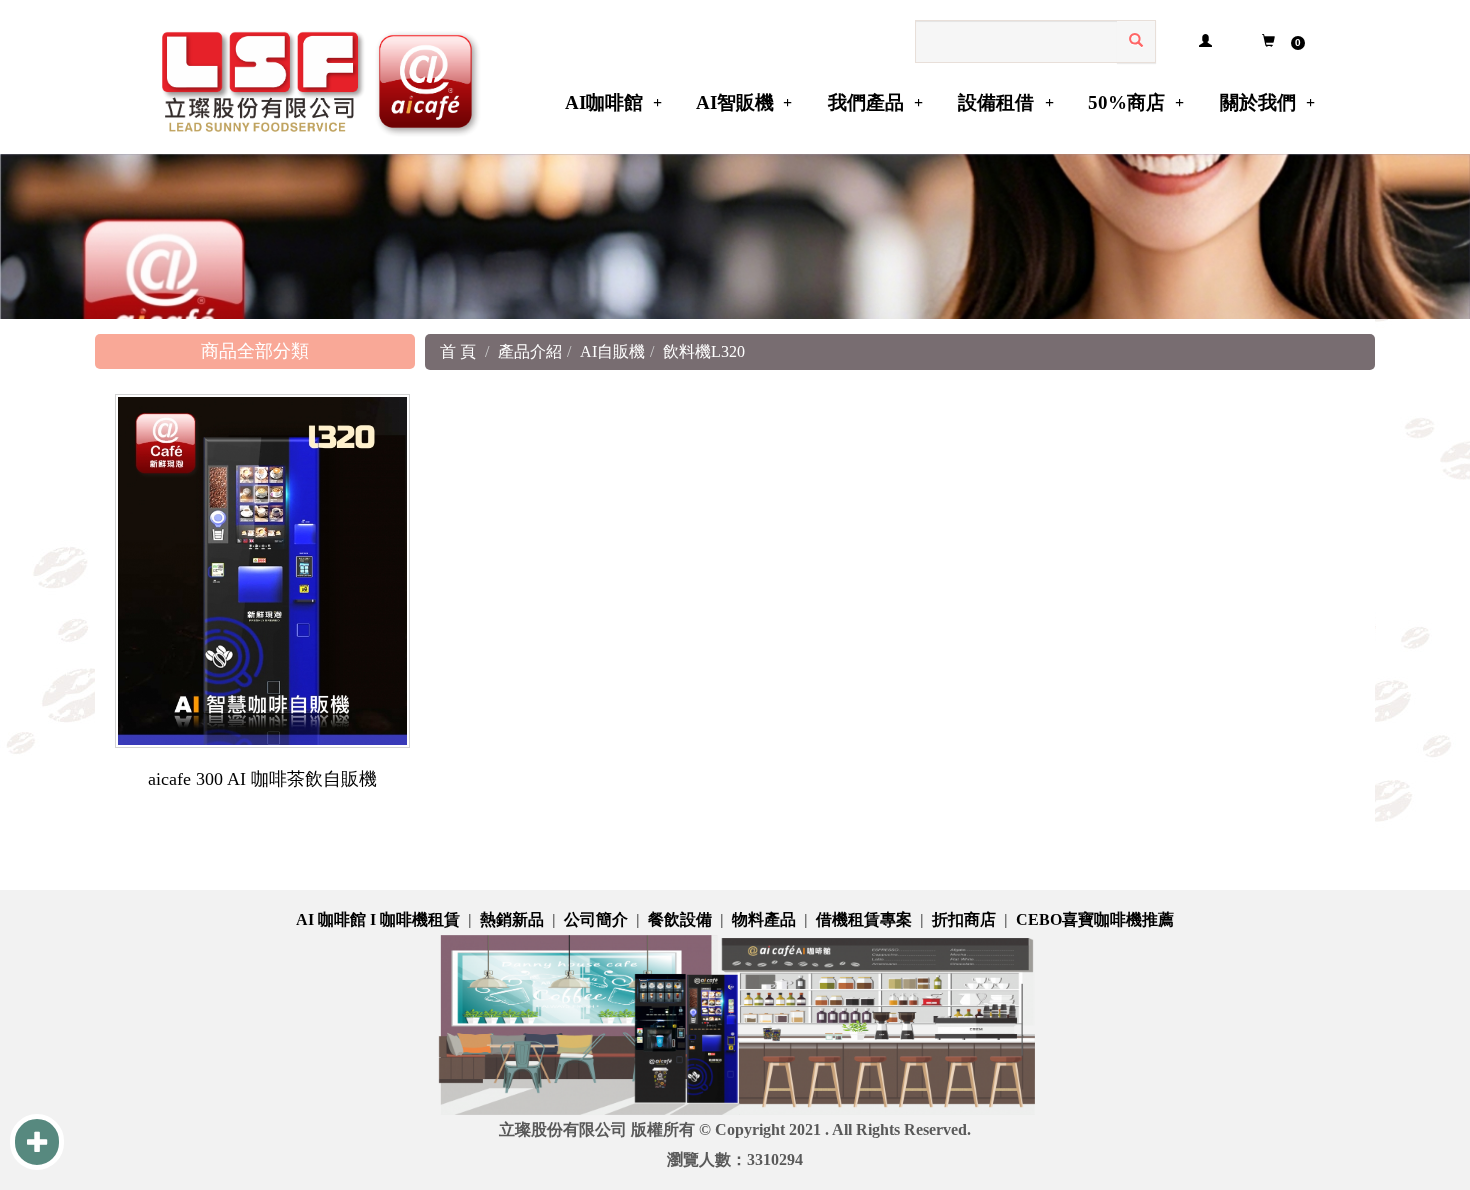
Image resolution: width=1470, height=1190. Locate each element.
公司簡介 (596, 919)
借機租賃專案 (864, 919)
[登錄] (1205, 41)
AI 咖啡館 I (338, 919)
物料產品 (764, 919)
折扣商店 (964, 919)
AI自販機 (612, 351)
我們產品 (866, 102)
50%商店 (1126, 102)
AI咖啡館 (604, 102)
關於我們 (1258, 102)
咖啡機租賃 (420, 919)
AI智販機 (735, 102)
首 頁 (458, 351)
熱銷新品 (512, 919)
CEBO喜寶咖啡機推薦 (1095, 919)
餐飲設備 (680, 919)
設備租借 (996, 102)
